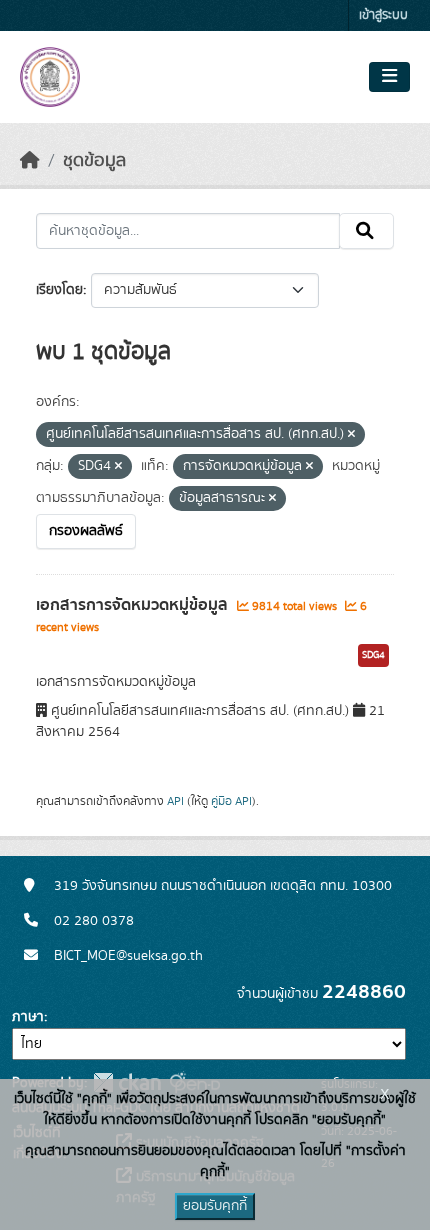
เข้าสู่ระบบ (383, 15)
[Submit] (366, 231)
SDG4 (373, 655)
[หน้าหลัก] (30, 161)
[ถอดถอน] (351, 435)
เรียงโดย (59, 290)
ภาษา (28, 1017)
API (175, 801)
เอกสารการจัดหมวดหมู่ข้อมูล (134, 605)
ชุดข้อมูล (94, 161)
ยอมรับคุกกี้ (215, 1206)
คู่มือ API (231, 801)
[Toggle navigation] (389, 77)
